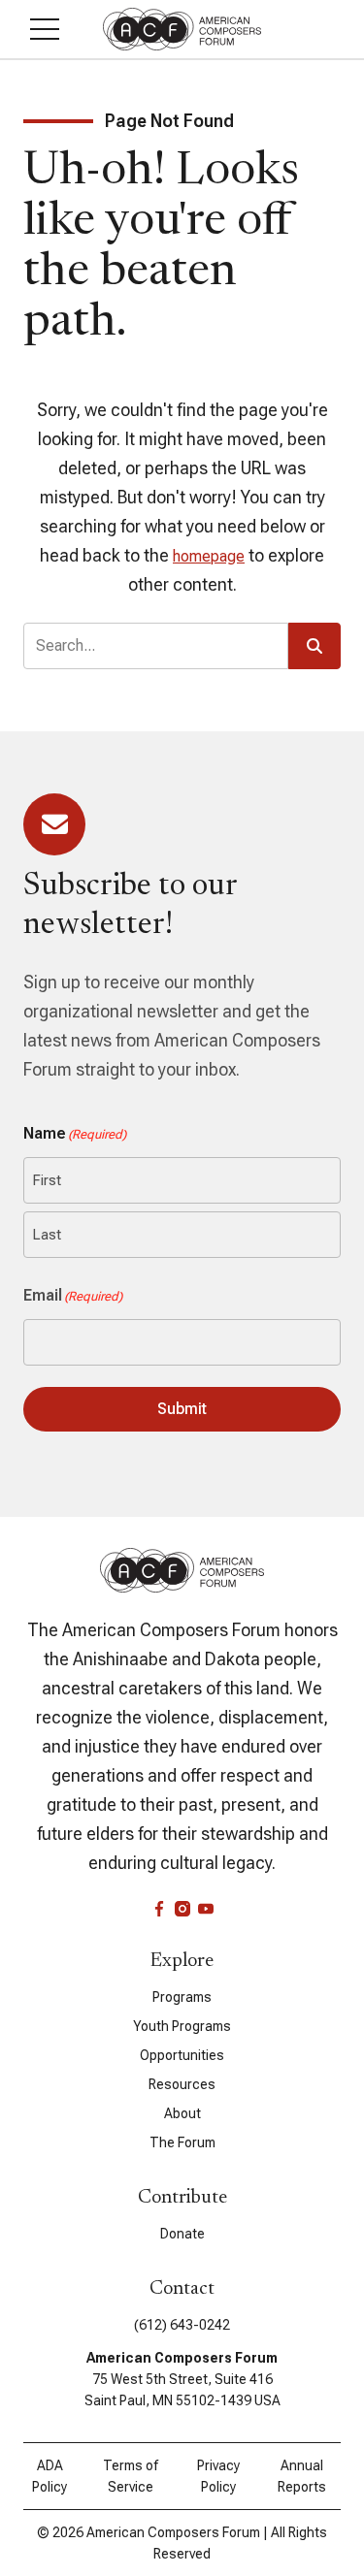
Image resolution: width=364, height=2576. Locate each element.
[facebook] (159, 1909)
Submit (182, 1409)
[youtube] (206, 1909)
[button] (45, 29)
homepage (209, 556)
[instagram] (182, 1909)
